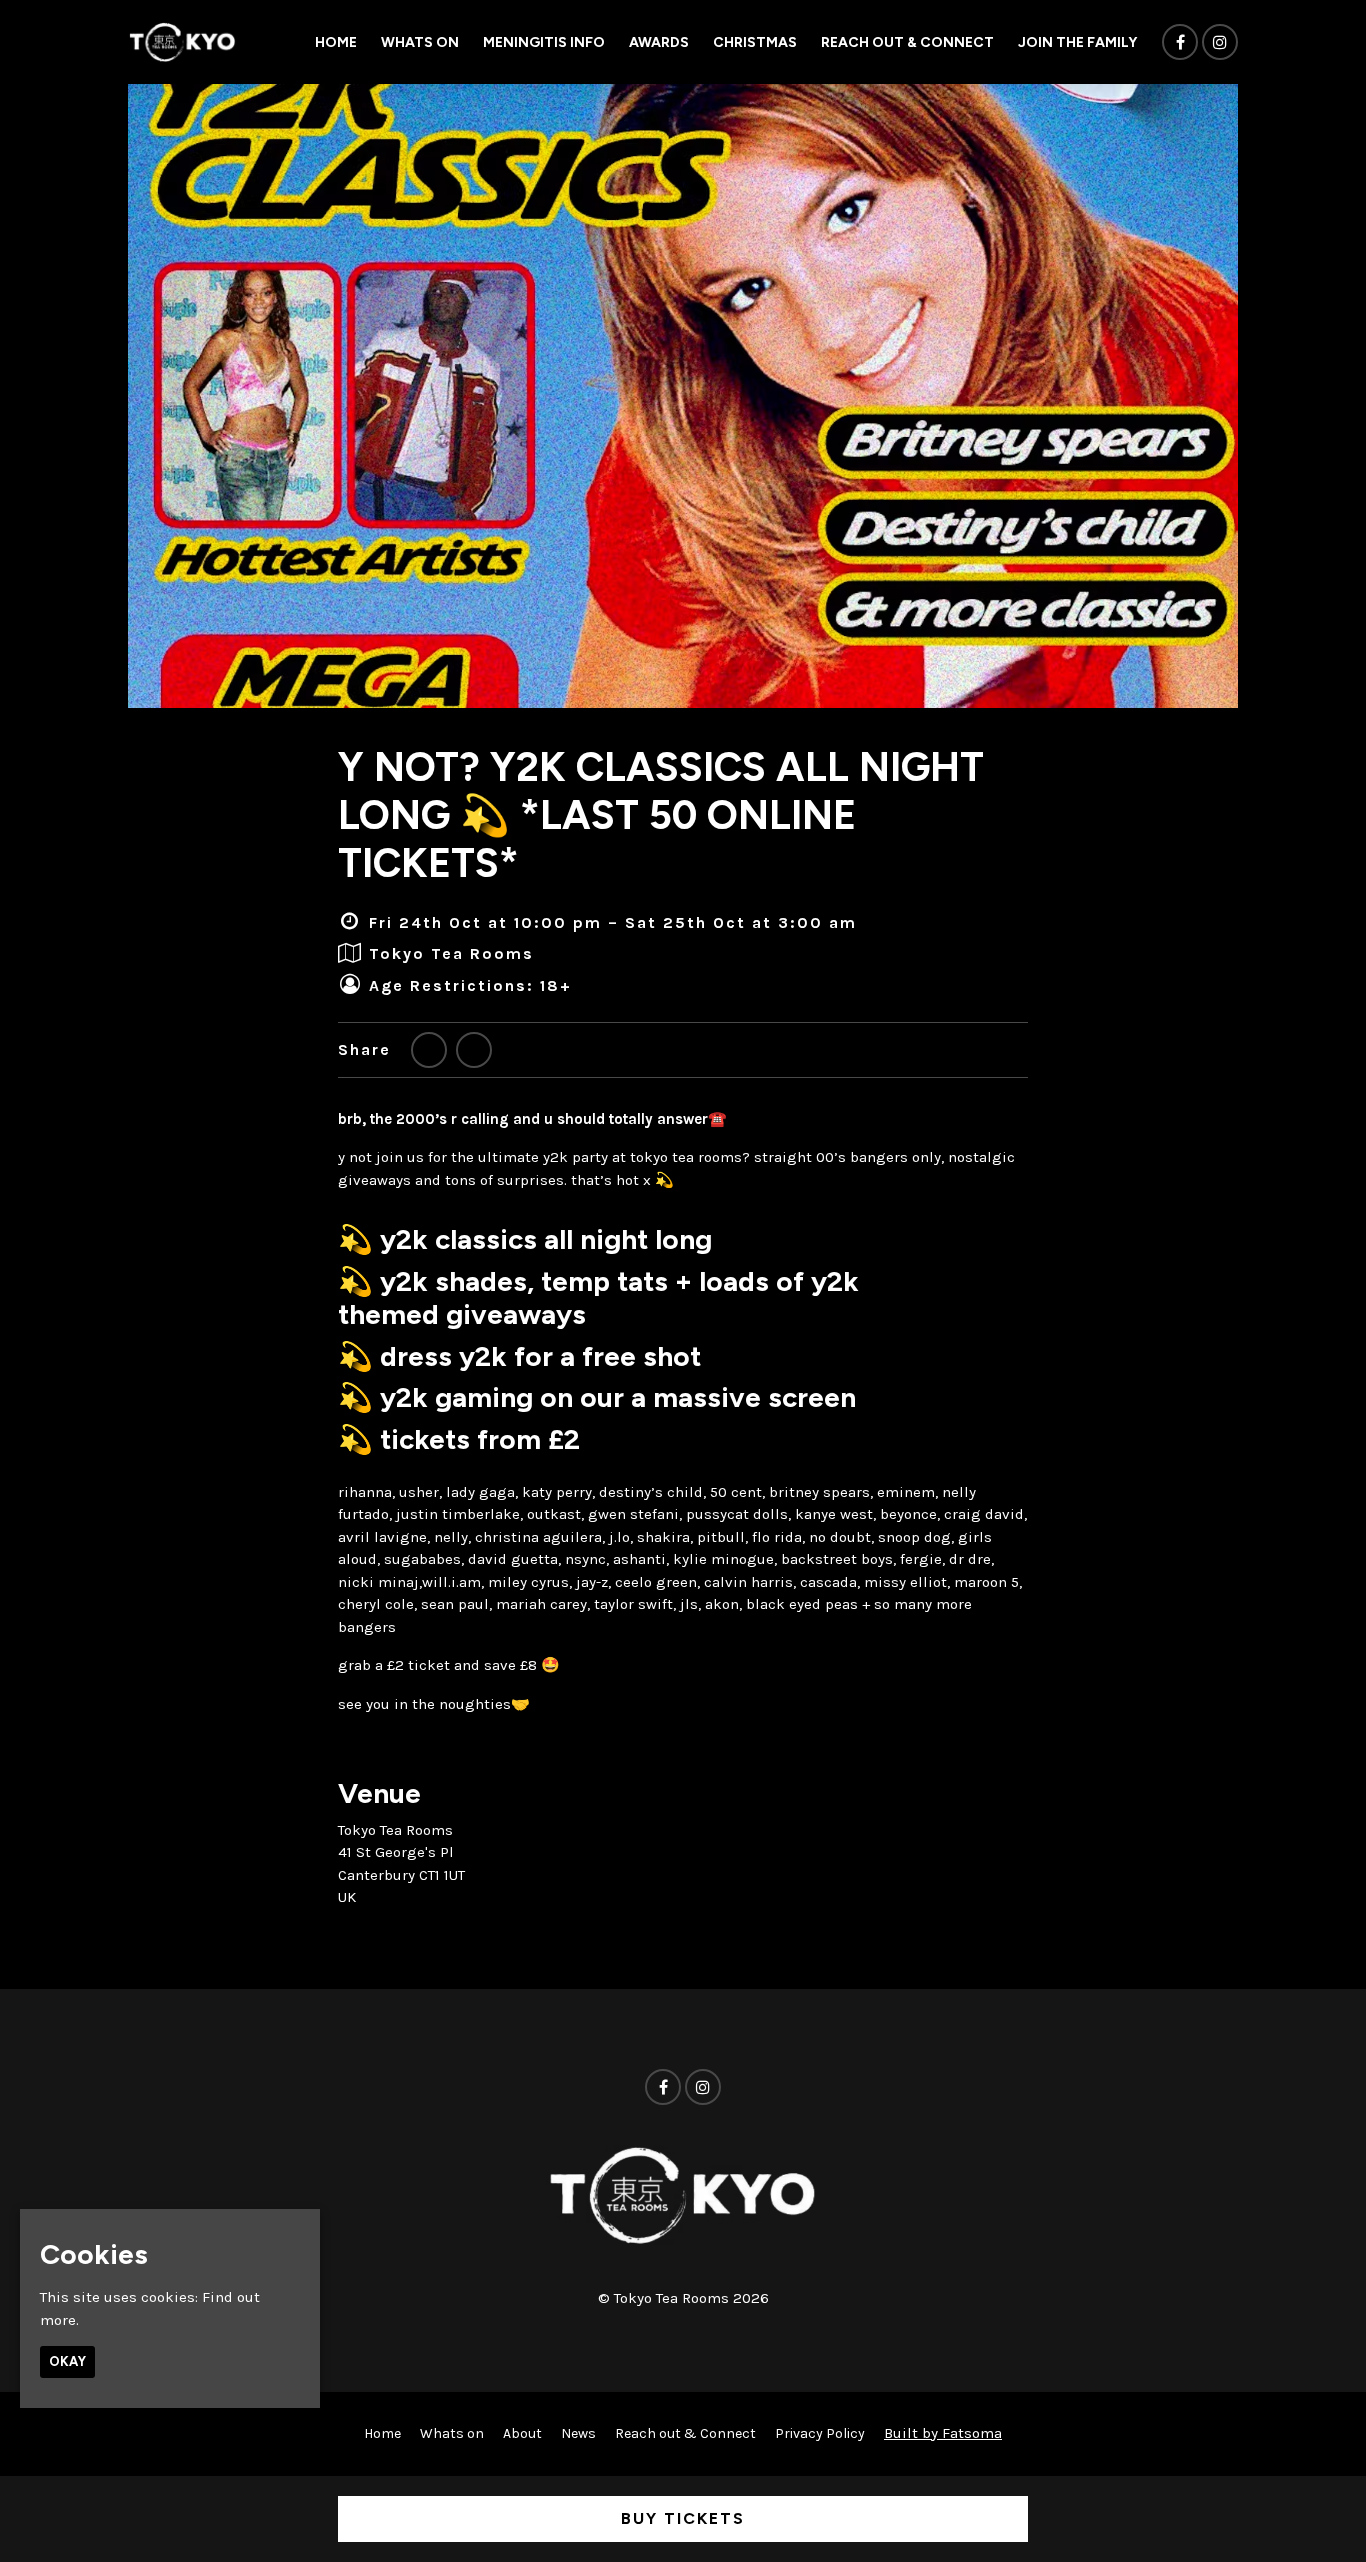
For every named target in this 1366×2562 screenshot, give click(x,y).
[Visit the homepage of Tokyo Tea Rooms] (182, 42)
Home (336, 42)
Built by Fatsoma (943, 2433)
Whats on (420, 42)
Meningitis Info (544, 42)
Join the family (1077, 42)
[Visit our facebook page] (1180, 43)
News (578, 2433)
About (522, 2433)
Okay (67, 2362)
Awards (659, 42)
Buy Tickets (683, 2518)
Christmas (755, 42)
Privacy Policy (820, 2433)
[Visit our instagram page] (1220, 43)
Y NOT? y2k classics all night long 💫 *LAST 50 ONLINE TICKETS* (661, 815)
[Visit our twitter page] (429, 1050)
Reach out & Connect (907, 42)
